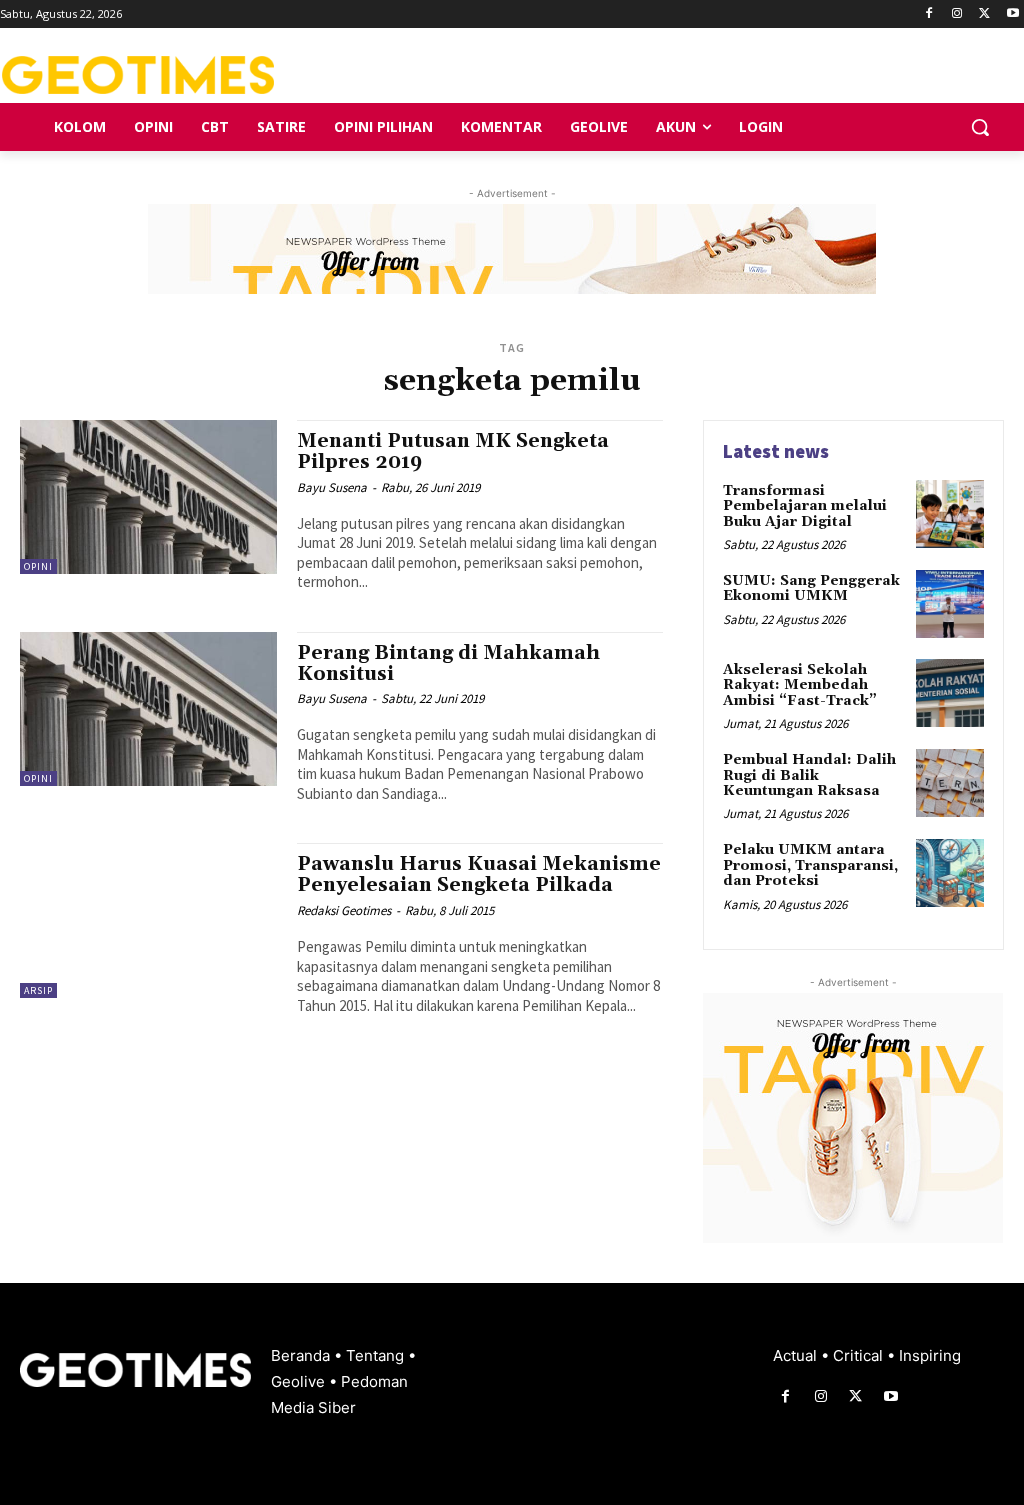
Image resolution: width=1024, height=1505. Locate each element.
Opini (38, 566)
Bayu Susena (332, 487)
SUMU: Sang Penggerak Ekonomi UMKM (811, 588)
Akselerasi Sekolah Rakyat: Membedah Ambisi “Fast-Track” (800, 685)
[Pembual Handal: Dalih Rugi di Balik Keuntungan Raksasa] (950, 783)
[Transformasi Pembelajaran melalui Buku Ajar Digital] (950, 514)
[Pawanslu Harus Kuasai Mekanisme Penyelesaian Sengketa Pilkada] (148, 920)
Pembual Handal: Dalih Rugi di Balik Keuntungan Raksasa (809, 775)
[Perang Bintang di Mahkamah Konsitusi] (148, 709)
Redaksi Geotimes (344, 910)
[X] (984, 14)
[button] (980, 127)
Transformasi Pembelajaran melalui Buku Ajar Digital (805, 506)
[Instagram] (957, 14)
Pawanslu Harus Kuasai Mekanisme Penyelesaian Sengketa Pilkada (479, 874)
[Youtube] (1012, 14)
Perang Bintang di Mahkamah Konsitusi (448, 663)
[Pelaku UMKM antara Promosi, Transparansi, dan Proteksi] (950, 873)
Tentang (377, 1355)
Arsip (38, 990)
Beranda (302, 1355)
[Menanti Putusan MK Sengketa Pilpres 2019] (148, 497)
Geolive (300, 1381)
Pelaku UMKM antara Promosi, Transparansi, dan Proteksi (810, 865)
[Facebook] (929, 14)
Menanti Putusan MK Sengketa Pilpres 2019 (453, 451)
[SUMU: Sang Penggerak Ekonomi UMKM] (950, 604)
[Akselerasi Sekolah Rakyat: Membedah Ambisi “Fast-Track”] (950, 693)
